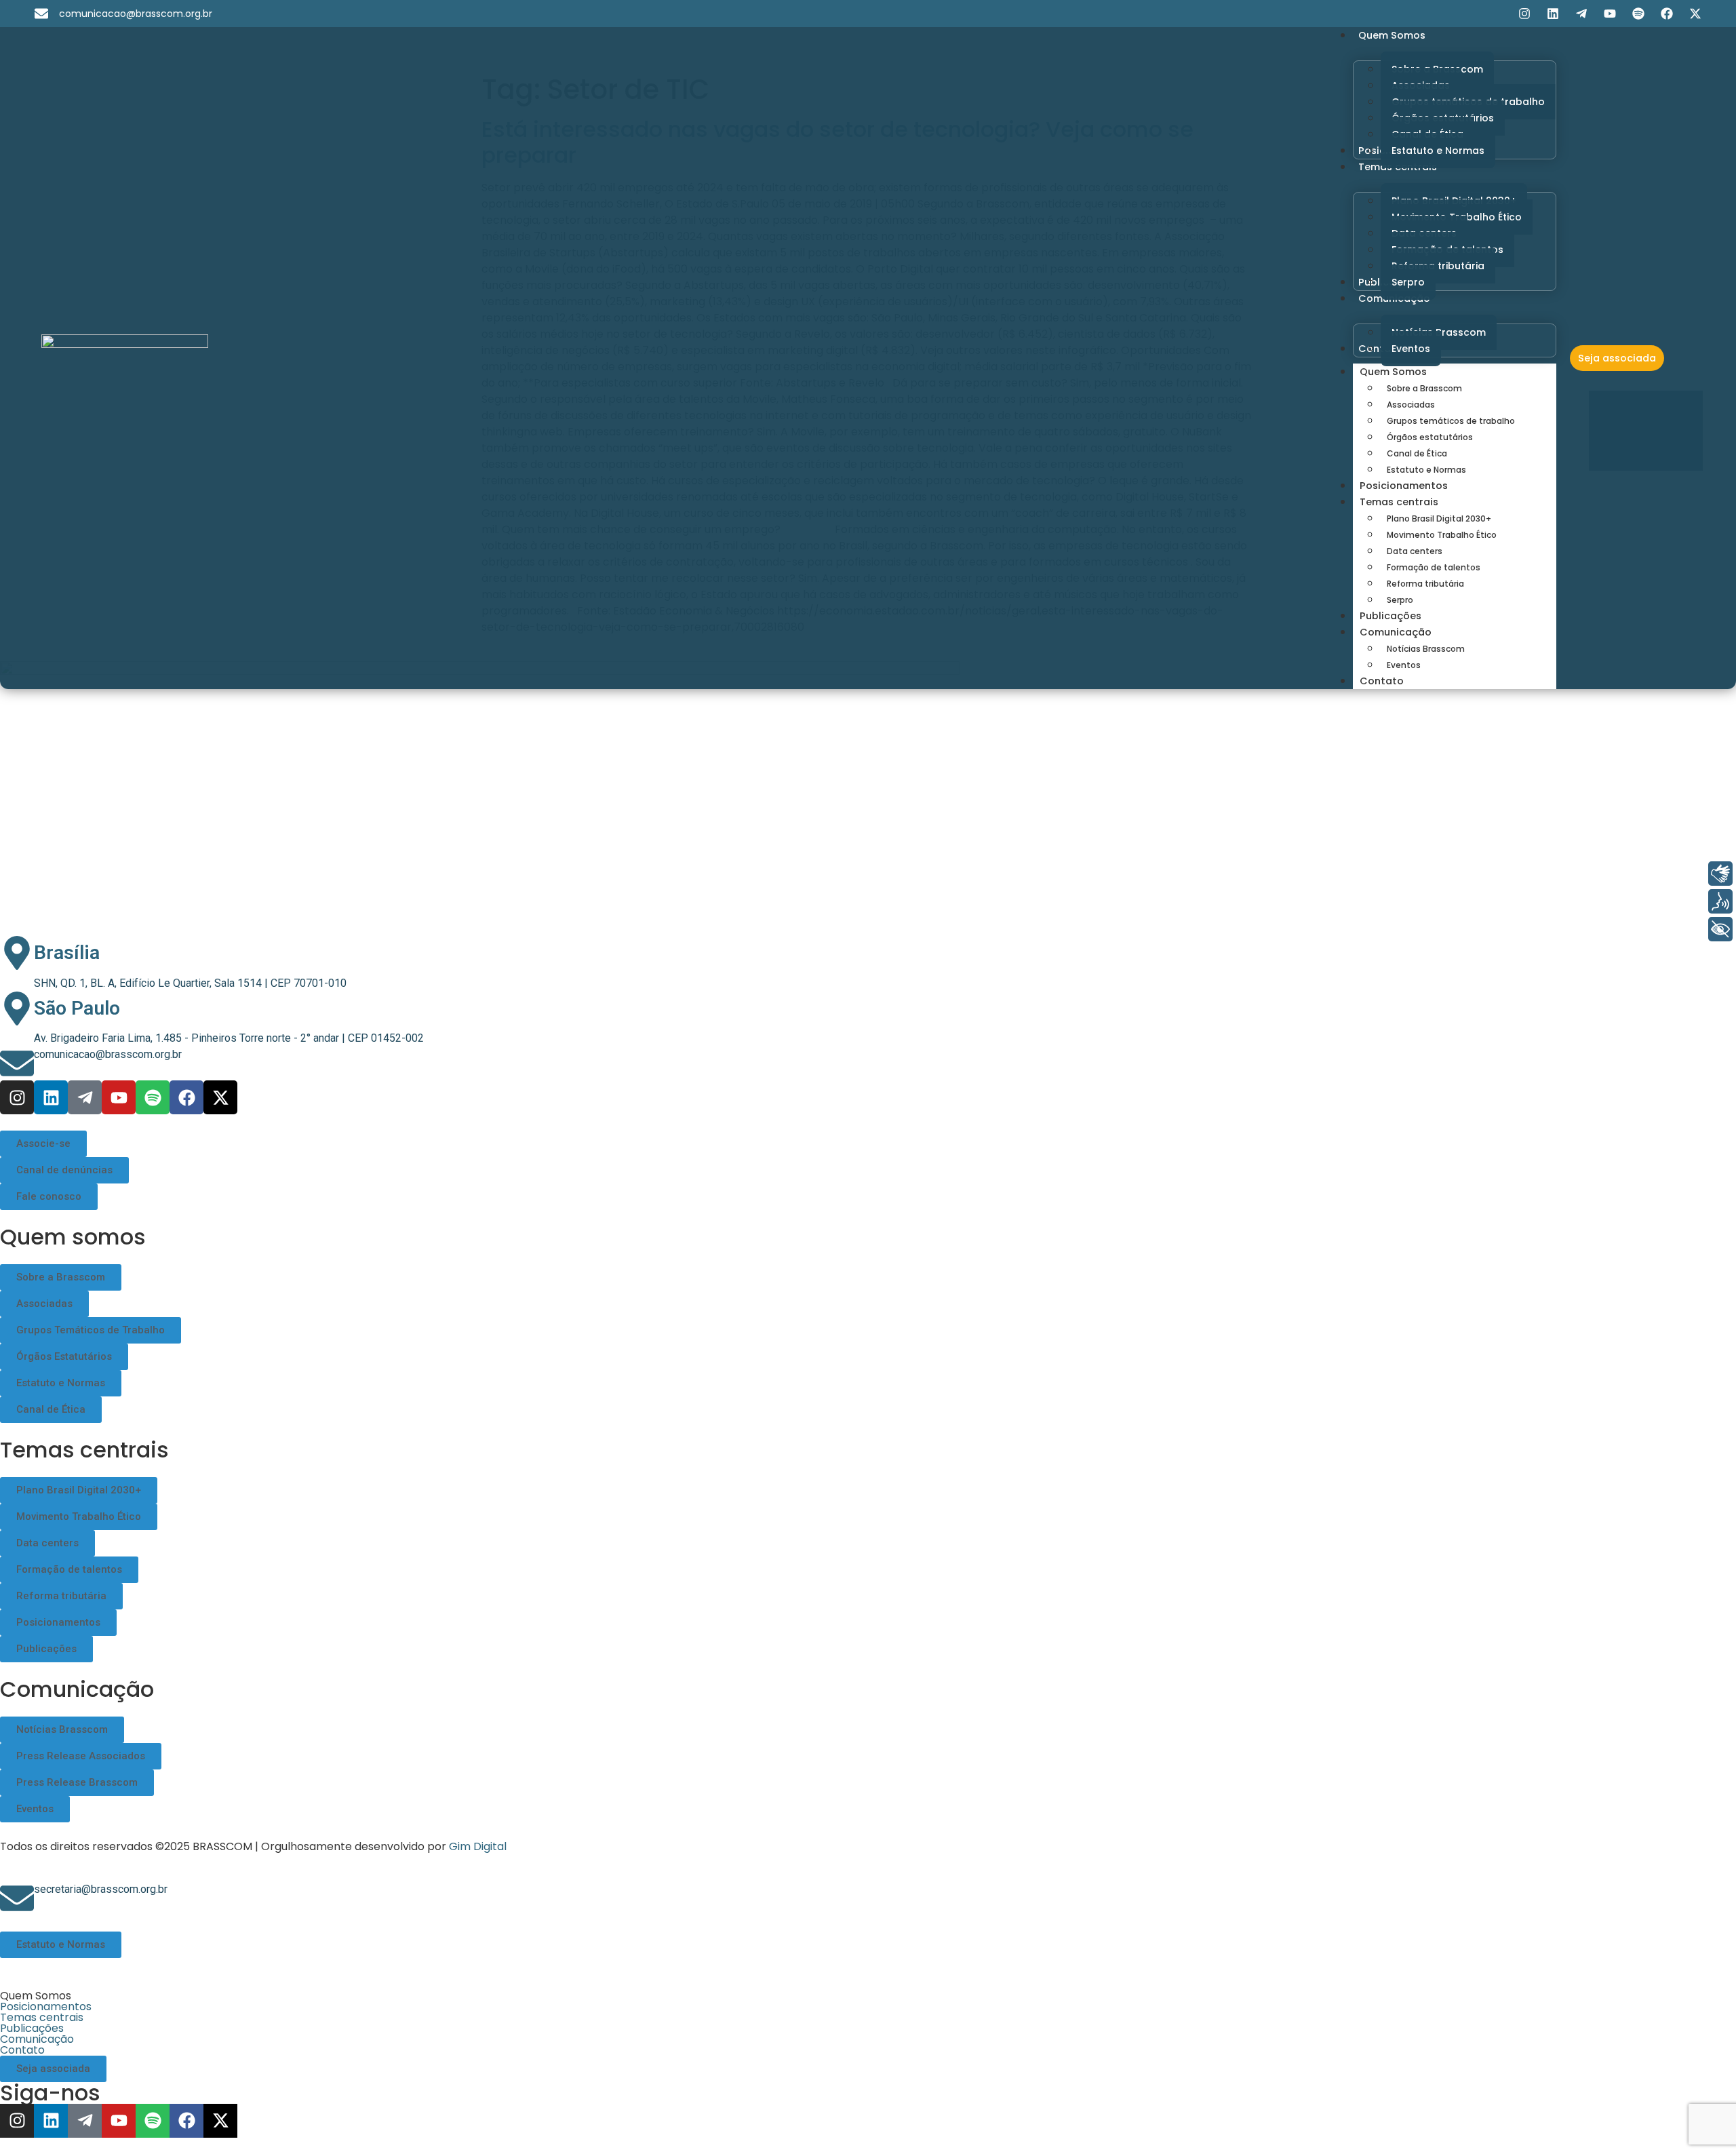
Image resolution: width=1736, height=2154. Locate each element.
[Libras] (1720, 874)
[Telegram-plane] (1581, 14)
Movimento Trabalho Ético (1442, 535)
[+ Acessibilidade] (1720, 929)
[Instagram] (1524, 14)
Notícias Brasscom (1426, 649)
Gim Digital (478, 1846)
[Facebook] (1667, 14)
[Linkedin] (1553, 14)
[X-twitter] (1695, 14)
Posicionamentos (1404, 486)
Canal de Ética (1417, 453)
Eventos (1404, 665)
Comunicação (1396, 632)
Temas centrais (1399, 502)
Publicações (1390, 616)
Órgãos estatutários (1430, 437)
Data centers (1415, 551)
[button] (868, 1996)
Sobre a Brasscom (1424, 388)
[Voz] (1720, 901)
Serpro (1400, 600)
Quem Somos (1393, 372)
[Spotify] (1638, 14)
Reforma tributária (1425, 584)
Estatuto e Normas (1426, 470)
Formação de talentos (1434, 567)
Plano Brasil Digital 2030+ (1439, 518)
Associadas (1411, 405)
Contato (1382, 681)
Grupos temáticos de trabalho (1451, 421)
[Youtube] (1610, 14)
